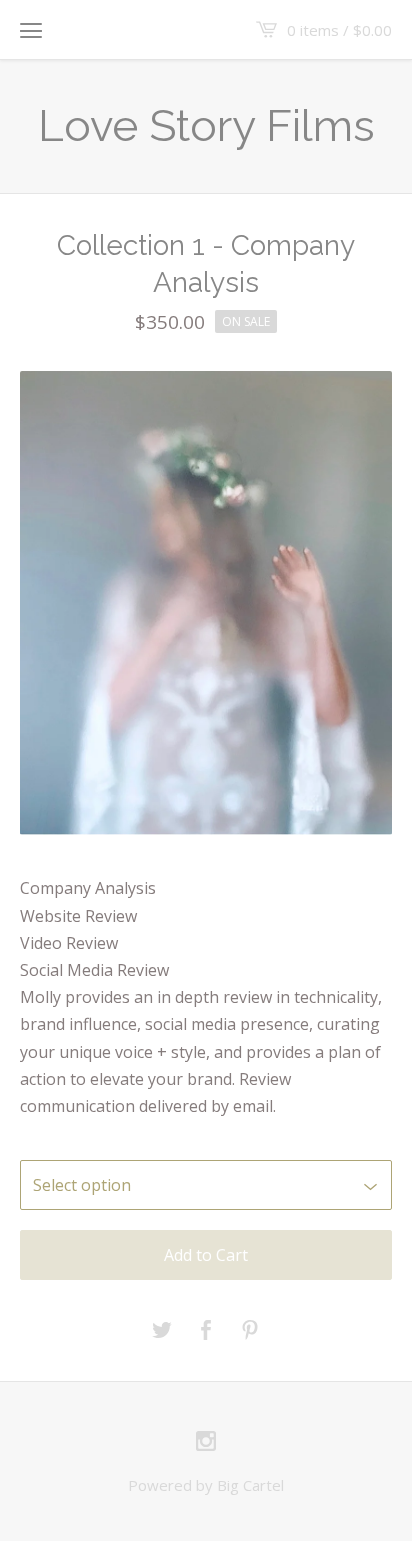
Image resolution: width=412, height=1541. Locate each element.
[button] (31, 30)
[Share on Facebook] (206, 1331)
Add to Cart (206, 1255)
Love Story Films (206, 125)
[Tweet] (162, 1331)
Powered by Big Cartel (206, 1485)
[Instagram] (206, 1442)
